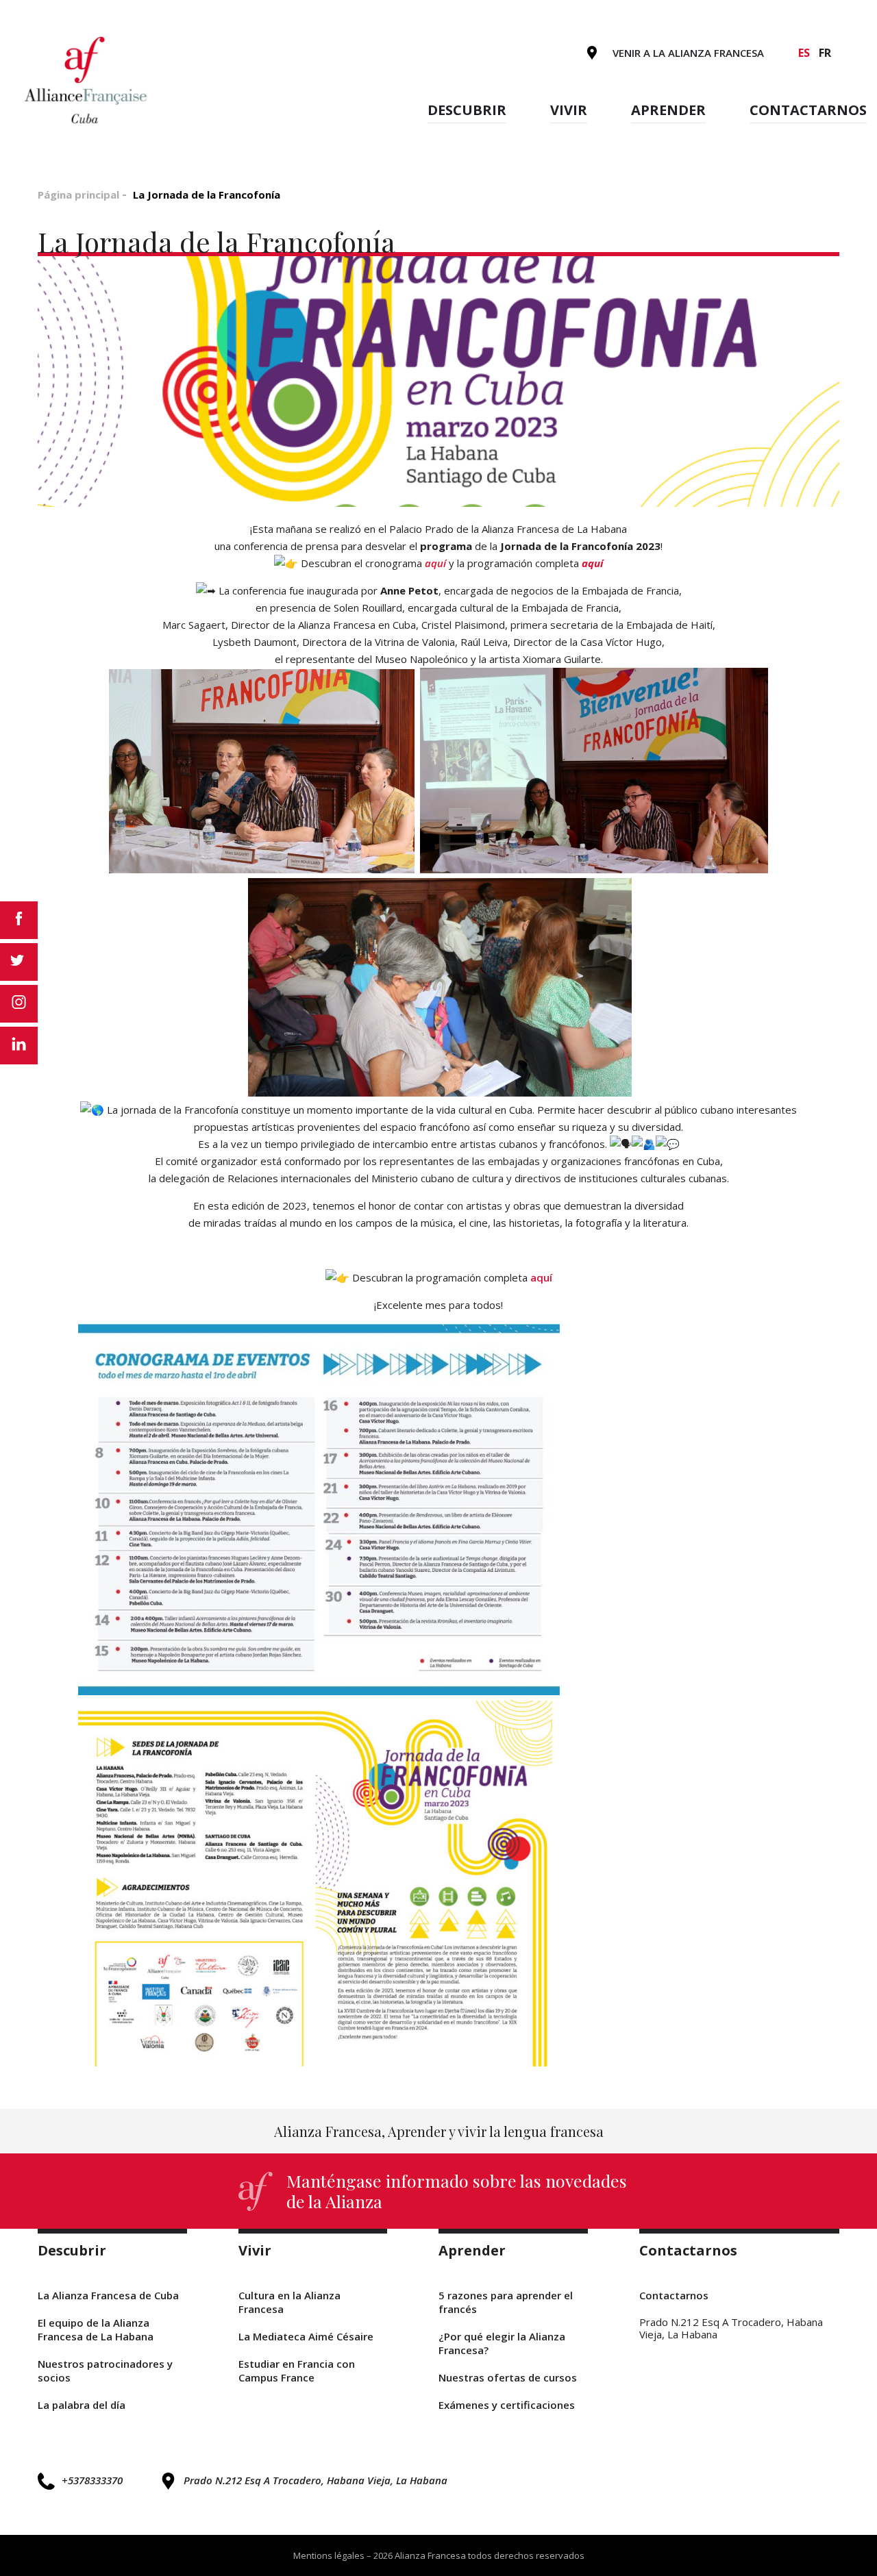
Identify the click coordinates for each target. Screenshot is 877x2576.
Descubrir (467, 110)
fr (825, 53)
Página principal (78, 195)
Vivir (569, 110)
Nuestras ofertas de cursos (508, 2377)
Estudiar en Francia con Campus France (297, 2371)
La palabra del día (82, 2405)
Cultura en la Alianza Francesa (289, 2302)
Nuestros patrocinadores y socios (105, 2371)
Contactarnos (808, 110)
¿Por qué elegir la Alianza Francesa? (502, 2343)
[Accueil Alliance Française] (87, 79)
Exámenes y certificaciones (507, 2405)
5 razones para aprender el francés (506, 2302)
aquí (435, 563)
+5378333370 (92, 2480)
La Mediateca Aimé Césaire (306, 2336)
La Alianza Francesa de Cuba (108, 2295)
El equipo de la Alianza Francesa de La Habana (96, 2329)
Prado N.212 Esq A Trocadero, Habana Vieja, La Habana (316, 2480)
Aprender (668, 110)
